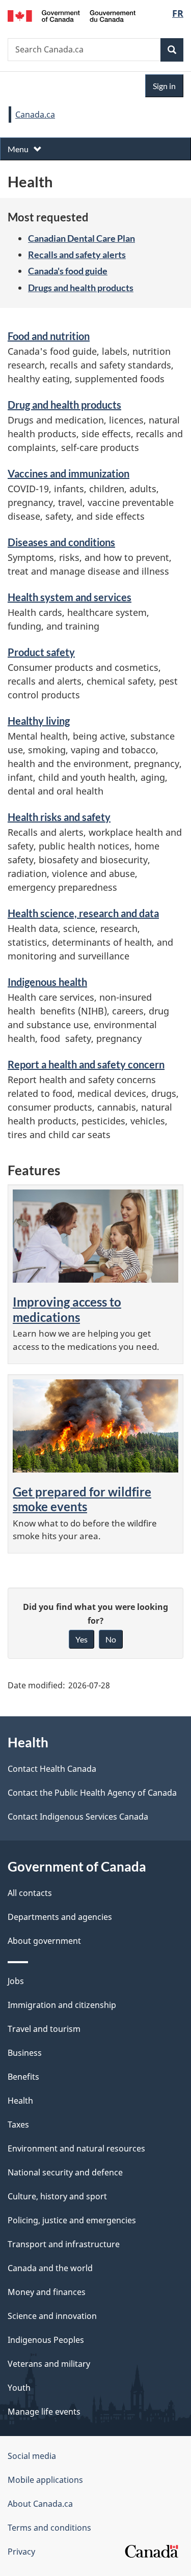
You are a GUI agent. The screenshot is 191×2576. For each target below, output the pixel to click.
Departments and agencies (60, 1917)
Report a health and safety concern (86, 1064)
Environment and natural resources (76, 2148)
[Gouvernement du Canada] (72, 15)
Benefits (23, 2077)
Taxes (18, 2125)
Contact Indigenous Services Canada (78, 1817)
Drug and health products (64, 405)
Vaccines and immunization (69, 473)
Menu (19, 149)
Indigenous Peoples (46, 2340)
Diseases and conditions (61, 542)
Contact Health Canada (52, 1769)
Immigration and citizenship (62, 2005)
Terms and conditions (49, 2528)
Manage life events (44, 2412)
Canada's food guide (68, 271)
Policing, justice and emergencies (72, 2220)
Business (25, 2053)
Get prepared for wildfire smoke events (82, 1499)
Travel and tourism (44, 2029)
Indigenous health (47, 982)
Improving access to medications (67, 1309)
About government (44, 1941)
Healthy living (39, 721)
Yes (81, 1639)
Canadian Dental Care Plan (81, 238)
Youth (19, 2388)
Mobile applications (45, 2480)
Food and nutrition (49, 336)
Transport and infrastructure (64, 2244)
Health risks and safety (59, 817)
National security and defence (65, 2172)
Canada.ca (35, 115)
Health (20, 2101)
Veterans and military (49, 2364)
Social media (32, 2456)
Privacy (21, 2552)
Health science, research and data (83, 913)
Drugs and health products (81, 288)
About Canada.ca (40, 2504)
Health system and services (70, 597)
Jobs (16, 1981)
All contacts (30, 1893)
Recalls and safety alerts (77, 254)
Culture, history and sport (57, 2196)
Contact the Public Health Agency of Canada (92, 1793)
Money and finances (47, 2292)
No (111, 1639)
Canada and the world (50, 2268)
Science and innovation (52, 2316)
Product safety (41, 652)
